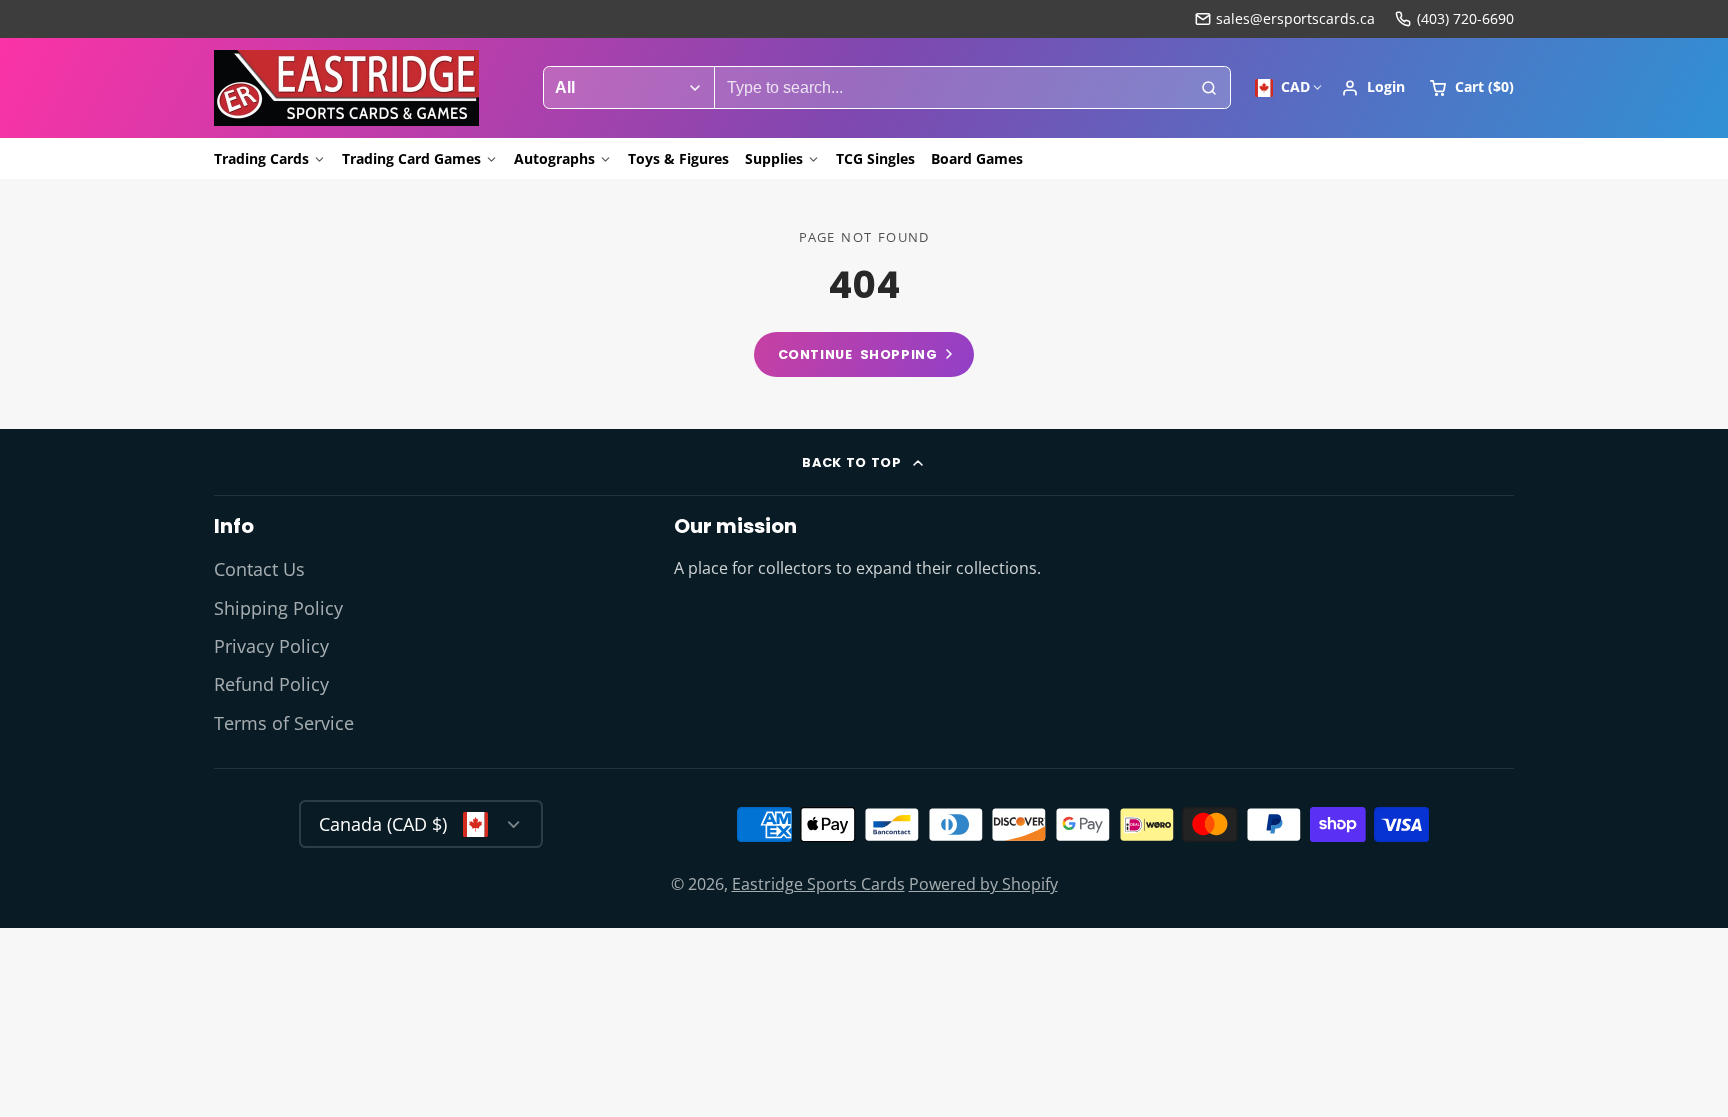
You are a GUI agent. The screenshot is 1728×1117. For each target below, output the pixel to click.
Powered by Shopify (983, 884)
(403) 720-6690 (1465, 18)
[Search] (1209, 88)
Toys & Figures (678, 158)
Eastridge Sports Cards (818, 884)
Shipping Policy (278, 608)
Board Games (977, 158)
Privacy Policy (271, 646)
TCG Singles (875, 158)
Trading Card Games (411, 158)
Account (1373, 88)
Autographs (554, 158)
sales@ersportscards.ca (1295, 18)
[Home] (346, 88)
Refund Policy (271, 684)
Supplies (774, 158)
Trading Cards (261, 158)
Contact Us (259, 569)
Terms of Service (284, 723)
